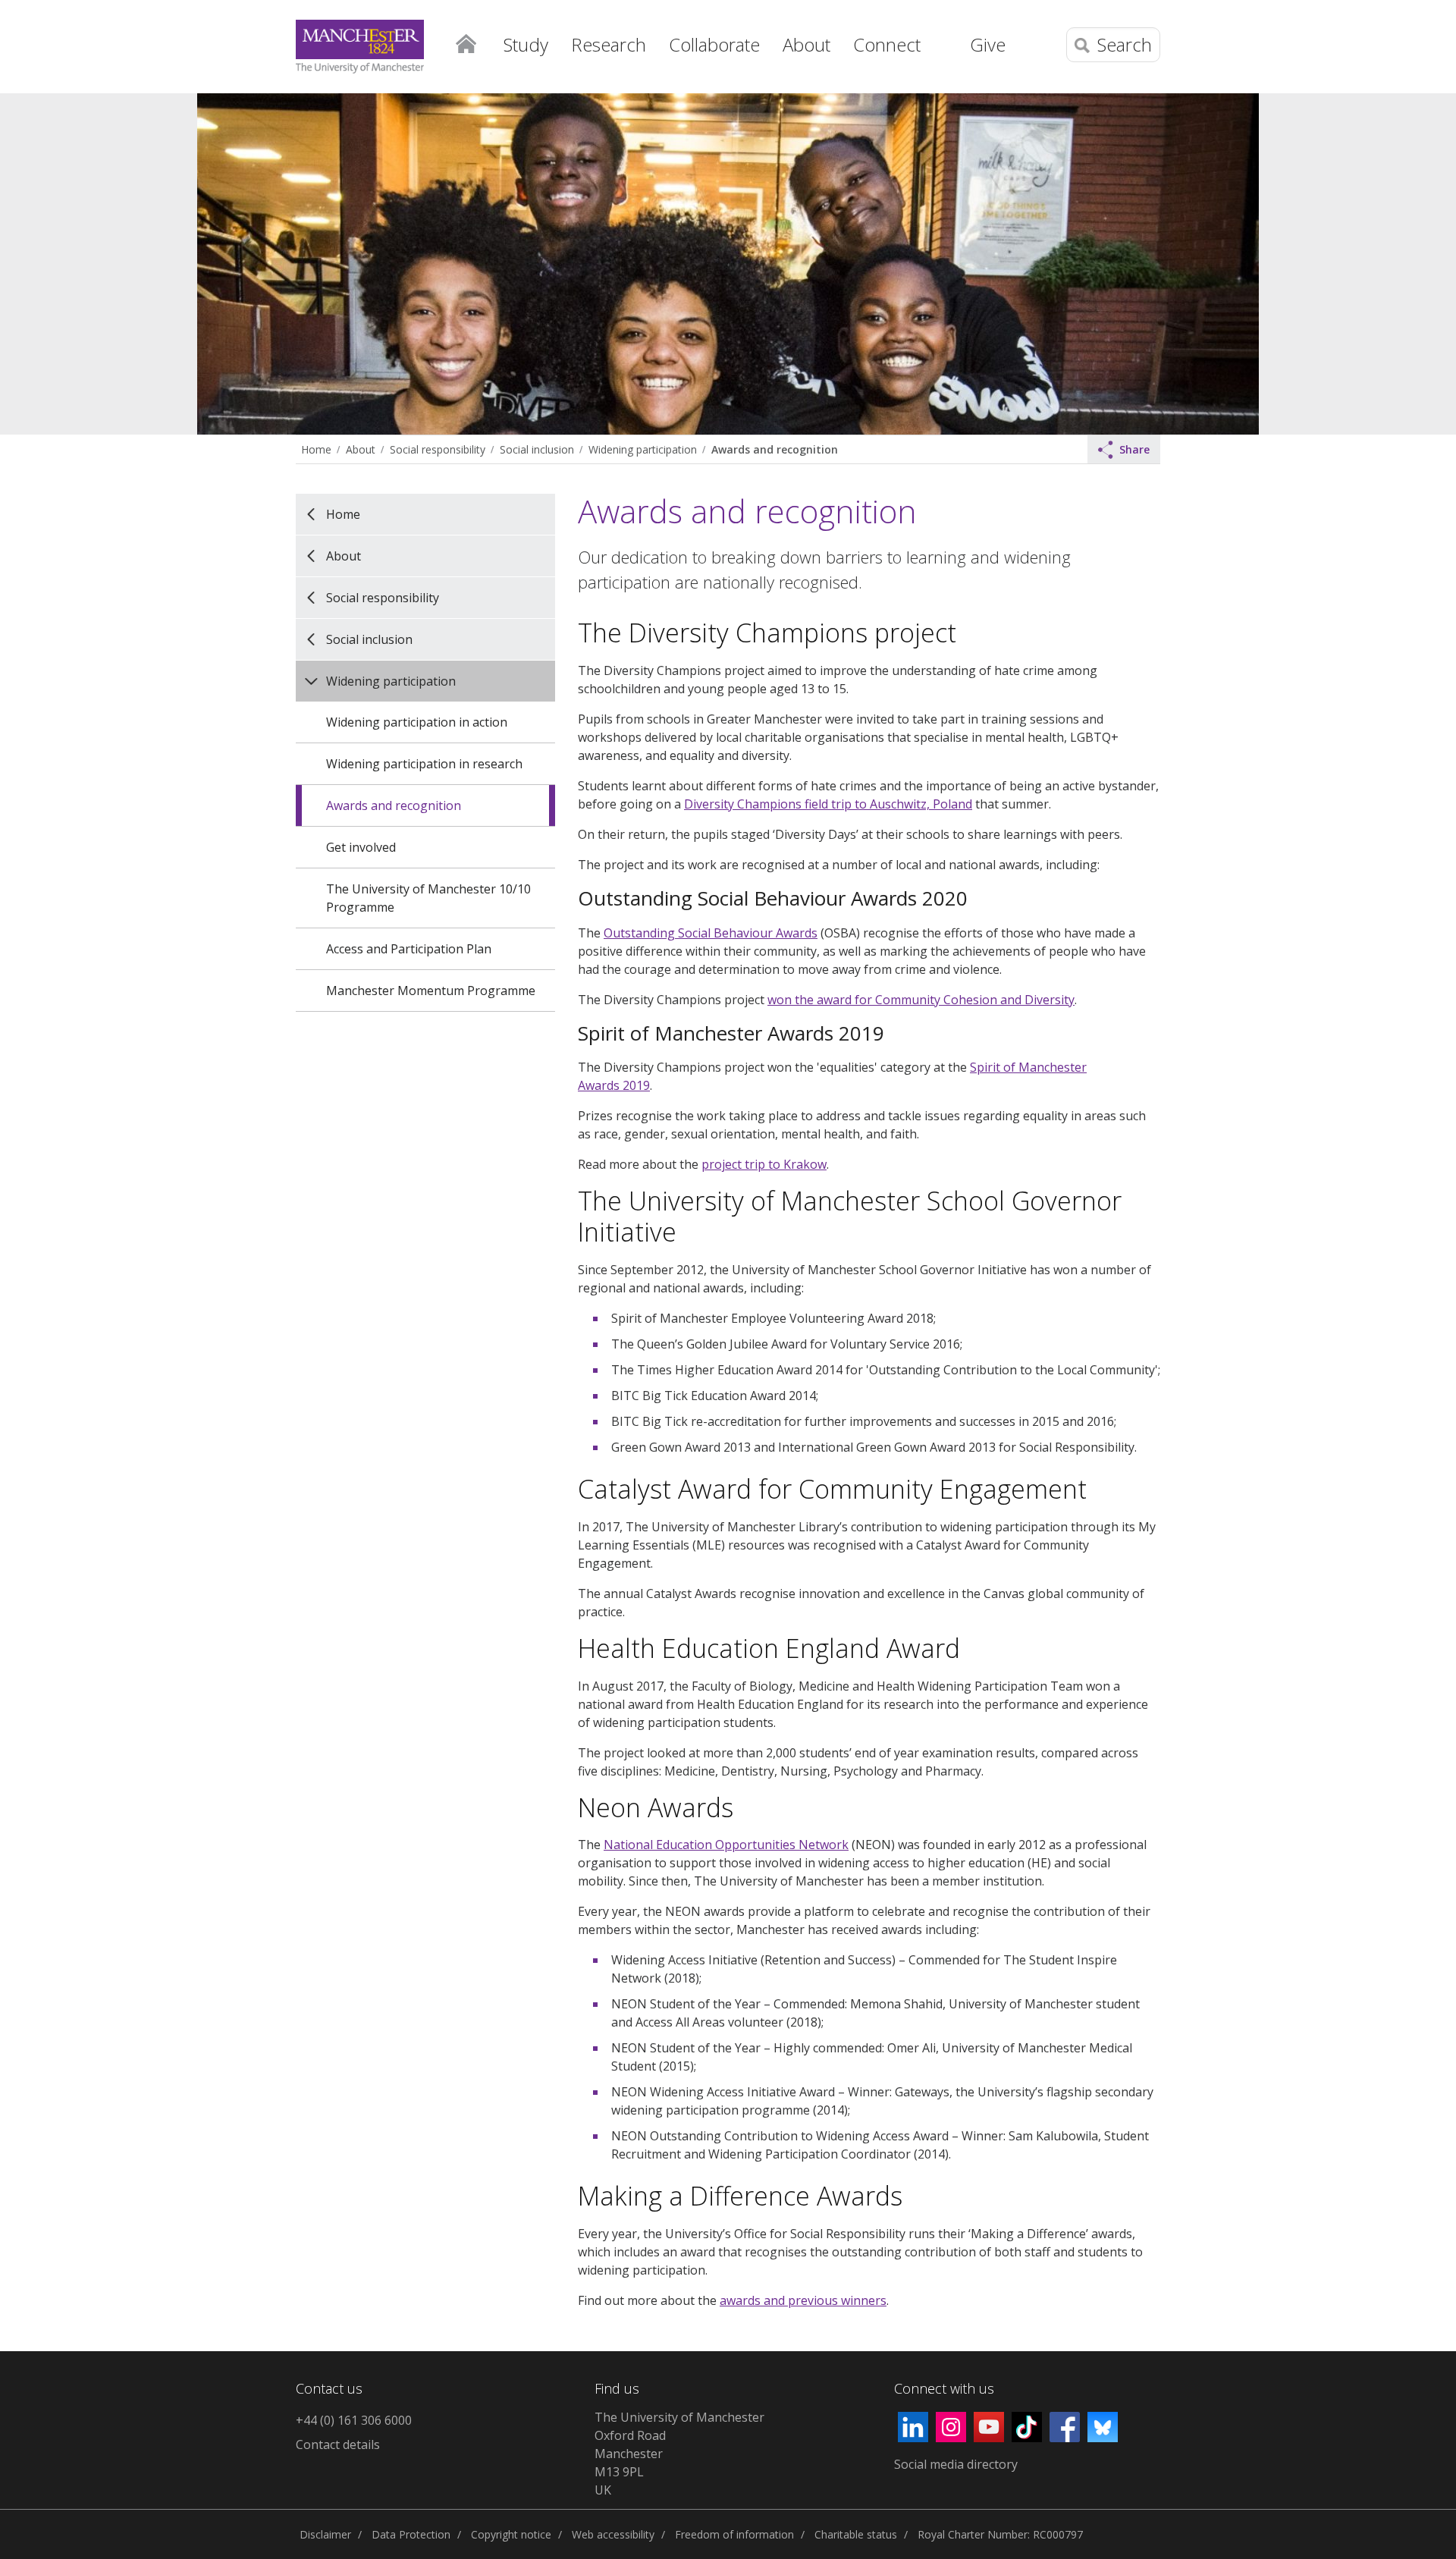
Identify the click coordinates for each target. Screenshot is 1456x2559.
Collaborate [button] (714, 44)
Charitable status (856, 2534)
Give (988, 44)
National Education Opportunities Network (726, 1845)
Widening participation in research (424, 764)
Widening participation (643, 449)
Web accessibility (613, 2534)
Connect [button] (887, 44)
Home (466, 42)
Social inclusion (537, 449)
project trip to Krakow (764, 1164)
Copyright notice (511, 2534)
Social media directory (956, 2464)
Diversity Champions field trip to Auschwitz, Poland (828, 804)
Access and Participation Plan (409, 949)
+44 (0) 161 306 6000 (354, 2420)
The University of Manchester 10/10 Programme (428, 898)
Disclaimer (325, 2534)
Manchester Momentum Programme (431, 991)
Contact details (338, 2444)
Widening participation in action (417, 722)
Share (1134, 449)
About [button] (806, 44)
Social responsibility (438, 449)
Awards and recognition (775, 449)
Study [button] (526, 44)
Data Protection (411, 2534)
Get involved (361, 847)
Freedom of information (734, 2534)
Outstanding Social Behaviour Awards (711, 933)
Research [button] (609, 44)
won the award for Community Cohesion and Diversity (921, 1000)
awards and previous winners (803, 2300)
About (361, 449)
